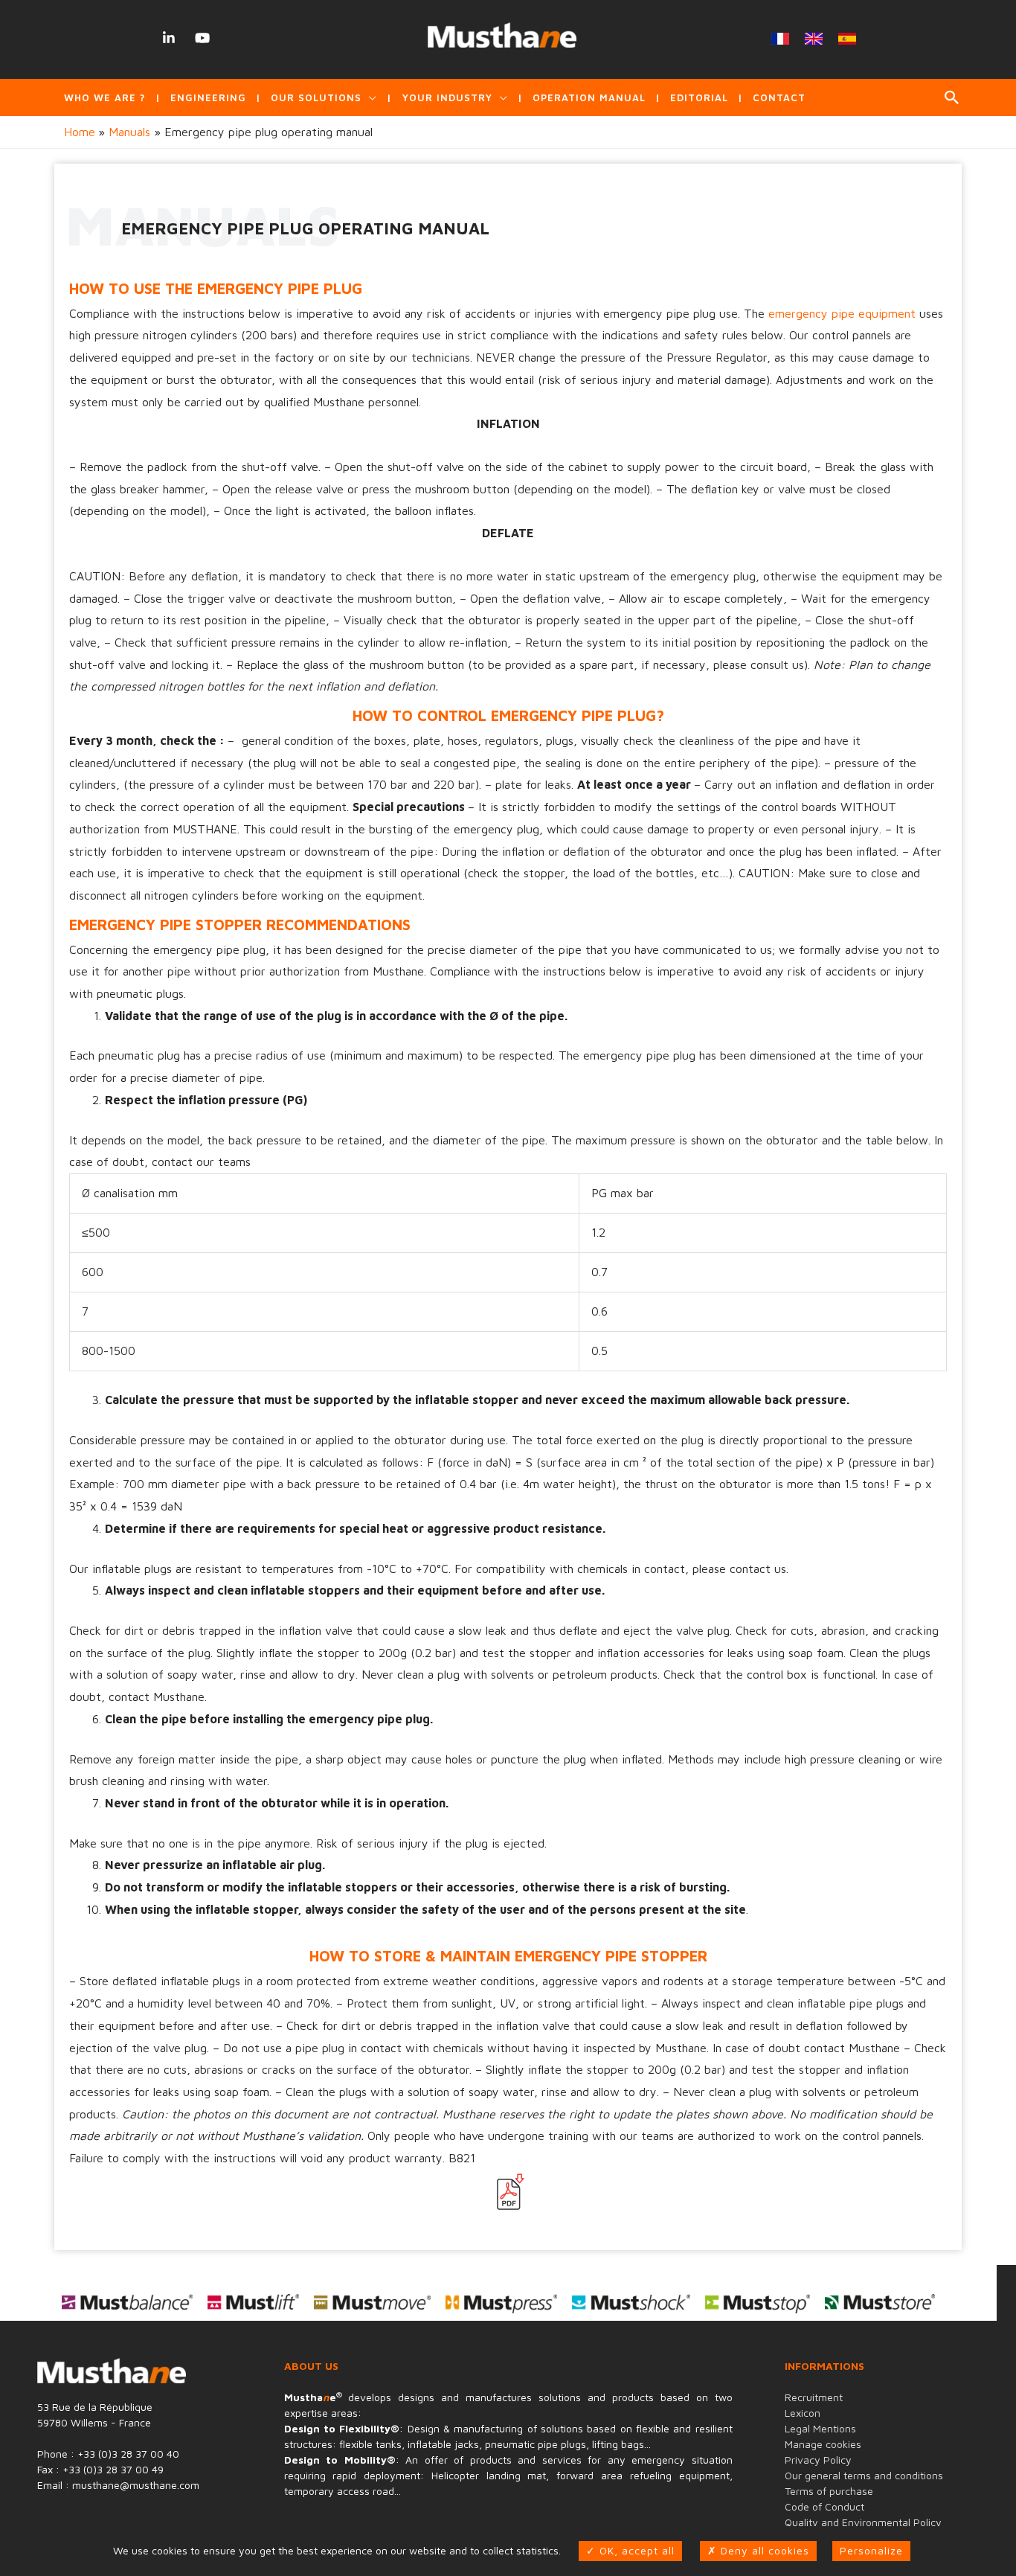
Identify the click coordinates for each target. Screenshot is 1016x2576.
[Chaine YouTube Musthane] (202, 38)
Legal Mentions (820, 2428)
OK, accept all (635, 2550)
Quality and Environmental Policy (863, 2522)
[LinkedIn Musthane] (168, 38)
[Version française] (781, 39)
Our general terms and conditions (864, 2475)
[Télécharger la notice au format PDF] (508, 2192)
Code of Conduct (824, 2506)
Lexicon (803, 2413)
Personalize (871, 2550)
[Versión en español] (848, 39)
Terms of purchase (829, 2491)
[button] (952, 97)
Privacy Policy (818, 2460)
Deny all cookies (763, 2550)
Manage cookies (823, 2444)
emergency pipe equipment (842, 313)
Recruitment (814, 2397)
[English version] (814, 39)
